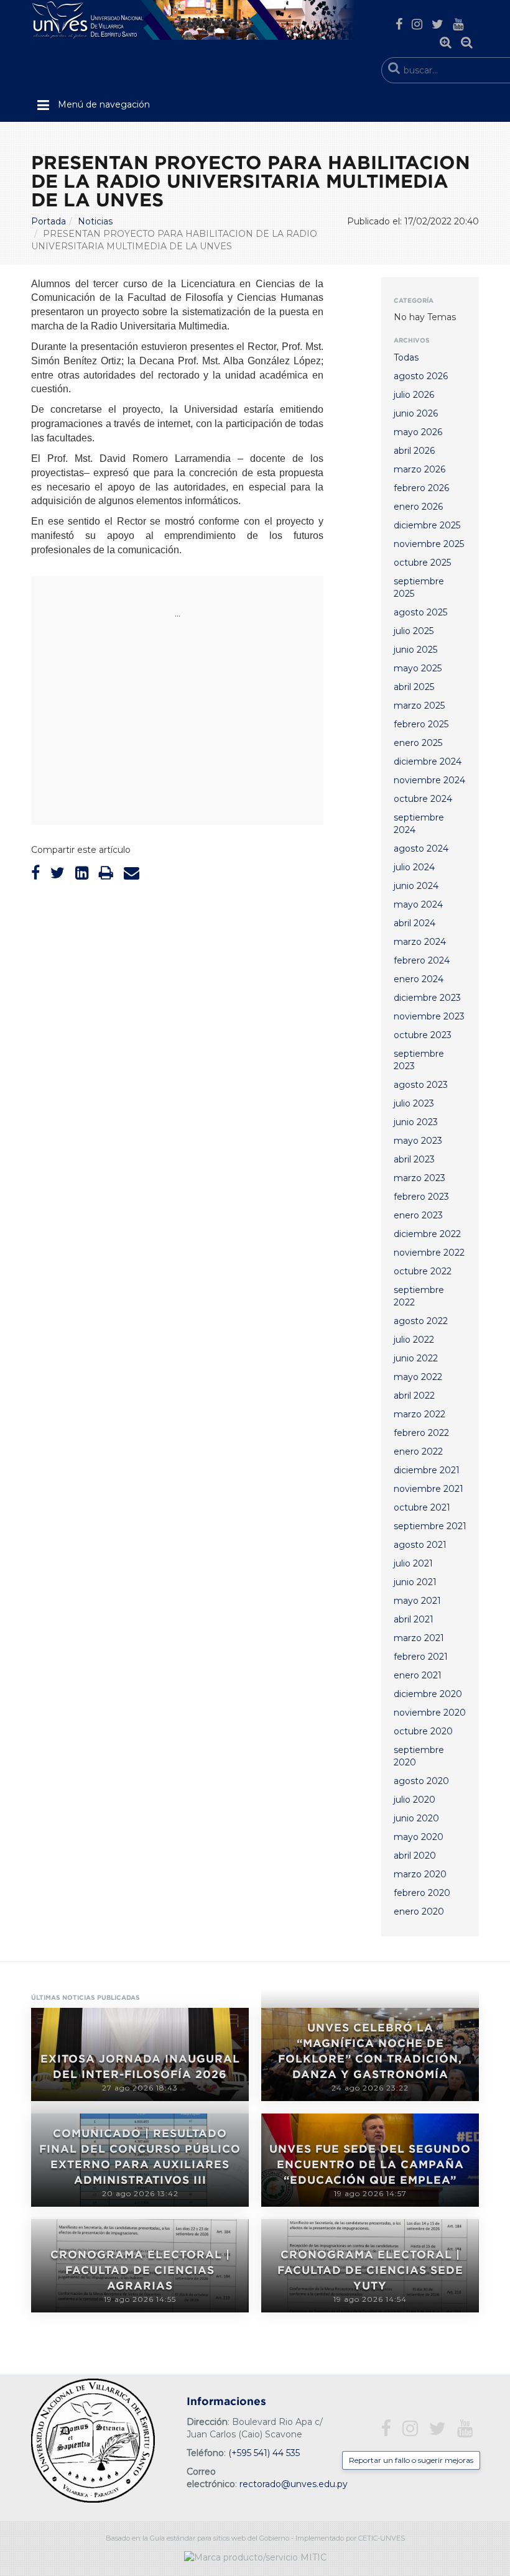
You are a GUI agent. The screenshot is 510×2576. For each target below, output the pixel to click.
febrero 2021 (421, 1657)
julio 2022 (414, 1340)
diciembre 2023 (427, 998)
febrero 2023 (421, 1197)
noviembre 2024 (429, 780)
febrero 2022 (421, 1433)
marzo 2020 (420, 1874)
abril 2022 (414, 1396)
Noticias (95, 221)
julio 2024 (414, 867)
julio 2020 (415, 1800)
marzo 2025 (419, 706)
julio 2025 (414, 631)
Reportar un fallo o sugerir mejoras (411, 2460)
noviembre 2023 (429, 1016)
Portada (49, 221)
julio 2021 (413, 1563)
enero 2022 (418, 1451)
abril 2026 (414, 451)
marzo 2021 (419, 1638)
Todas (406, 357)
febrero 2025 (421, 724)
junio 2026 (416, 413)
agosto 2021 (420, 1545)
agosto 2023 (421, 1085)
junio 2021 (415, 1582)
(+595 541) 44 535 (264, 2453)
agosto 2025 (420, 612)
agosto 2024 (421, 849)
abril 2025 (414, 687)
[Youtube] (458, 24)
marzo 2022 (420, 1414)
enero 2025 (418, 743)
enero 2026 (418, 507)
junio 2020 (416, 1818)
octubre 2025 (422, 563)
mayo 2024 (418, 904)
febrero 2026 (421, 488)
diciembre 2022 (427, 1234)
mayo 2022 (418, 1377)
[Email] (132, 873)
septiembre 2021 (430, 1526)
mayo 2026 (418, 432)
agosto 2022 (421, 1321)
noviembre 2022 (429, 1253)
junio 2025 (415, 650)
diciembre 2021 (427, 1470)
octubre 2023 (423, 1035)
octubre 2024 (423, 799)
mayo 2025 (418, 668)
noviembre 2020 (430, 1713)
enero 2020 (419, 1911)
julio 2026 (414, 395)
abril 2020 (415, 1856)
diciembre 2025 (427, 525)
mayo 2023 (418, 1141)
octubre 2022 (423, 1271)
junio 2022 (416, 1358)
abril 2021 (414, 1619)
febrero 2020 (422, 1893)
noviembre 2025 (429, 544)
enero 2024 (419, 979)
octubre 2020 (423, 1731)
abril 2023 (414, 1159)
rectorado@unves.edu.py (294, 2484)
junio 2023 (416, 1122)
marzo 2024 (420, 942)
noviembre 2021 (429, 1489)
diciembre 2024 (428, 761)
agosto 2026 (421, 376)
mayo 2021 (417, 1601)
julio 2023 (414, 1103)
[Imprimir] (106, 873)
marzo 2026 (420, 469)
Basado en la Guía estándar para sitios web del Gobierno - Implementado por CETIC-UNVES (255, 2538)
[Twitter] (438, 24)
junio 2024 (416, 886)
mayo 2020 (419, 1837)
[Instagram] (417, 24)
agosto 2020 (421, 1781)
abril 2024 (415, 923)
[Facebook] (399, 24)
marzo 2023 (420, 1178)
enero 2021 (418, 1675)
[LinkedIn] (82, 873)
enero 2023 (418, 1215)
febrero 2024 (422, 960)
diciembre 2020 (428, 1694)
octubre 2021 (422, 1507)
